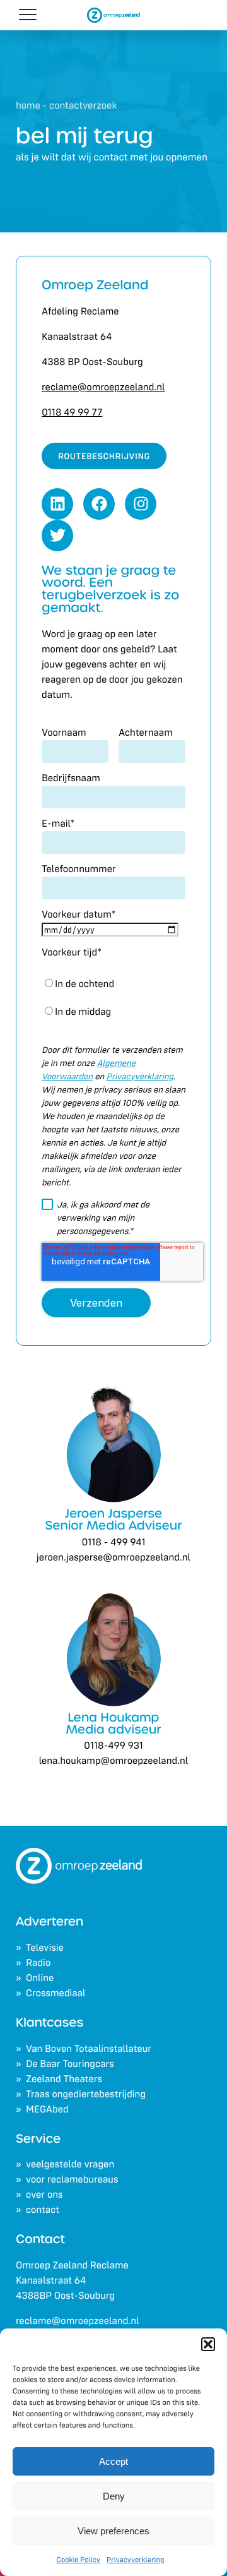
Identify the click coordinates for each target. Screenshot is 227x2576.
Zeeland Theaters (64, 2079)
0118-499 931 (113, 1746)
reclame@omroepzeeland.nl (77, 2321)
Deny (114, 2496)
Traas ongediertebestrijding (86, 2094)
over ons (44, 2195)
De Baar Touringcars (70, 2064)
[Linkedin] (57, 504)
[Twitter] (57, 536)
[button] (208, 2344)
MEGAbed (47, 2109)
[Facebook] (99, 504)
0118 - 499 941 (114, 1542)
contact (43, 2210)
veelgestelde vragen (70, 2164)
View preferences (113, 2531)
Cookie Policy (79, 2560)
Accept (113, 2461)
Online (40, 1978)
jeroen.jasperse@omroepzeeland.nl (113, 1557)
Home (28, 105)
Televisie (45, 1948)
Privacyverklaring (135, 2560)
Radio (38, 1963)
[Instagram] (141, 504)
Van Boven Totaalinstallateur (89, 2049)
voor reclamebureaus (72, 2179)
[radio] (113, 984)
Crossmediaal (56, 1993)
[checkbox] (113, 998)
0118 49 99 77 (72, 412)
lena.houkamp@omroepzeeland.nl (114, 1761)
